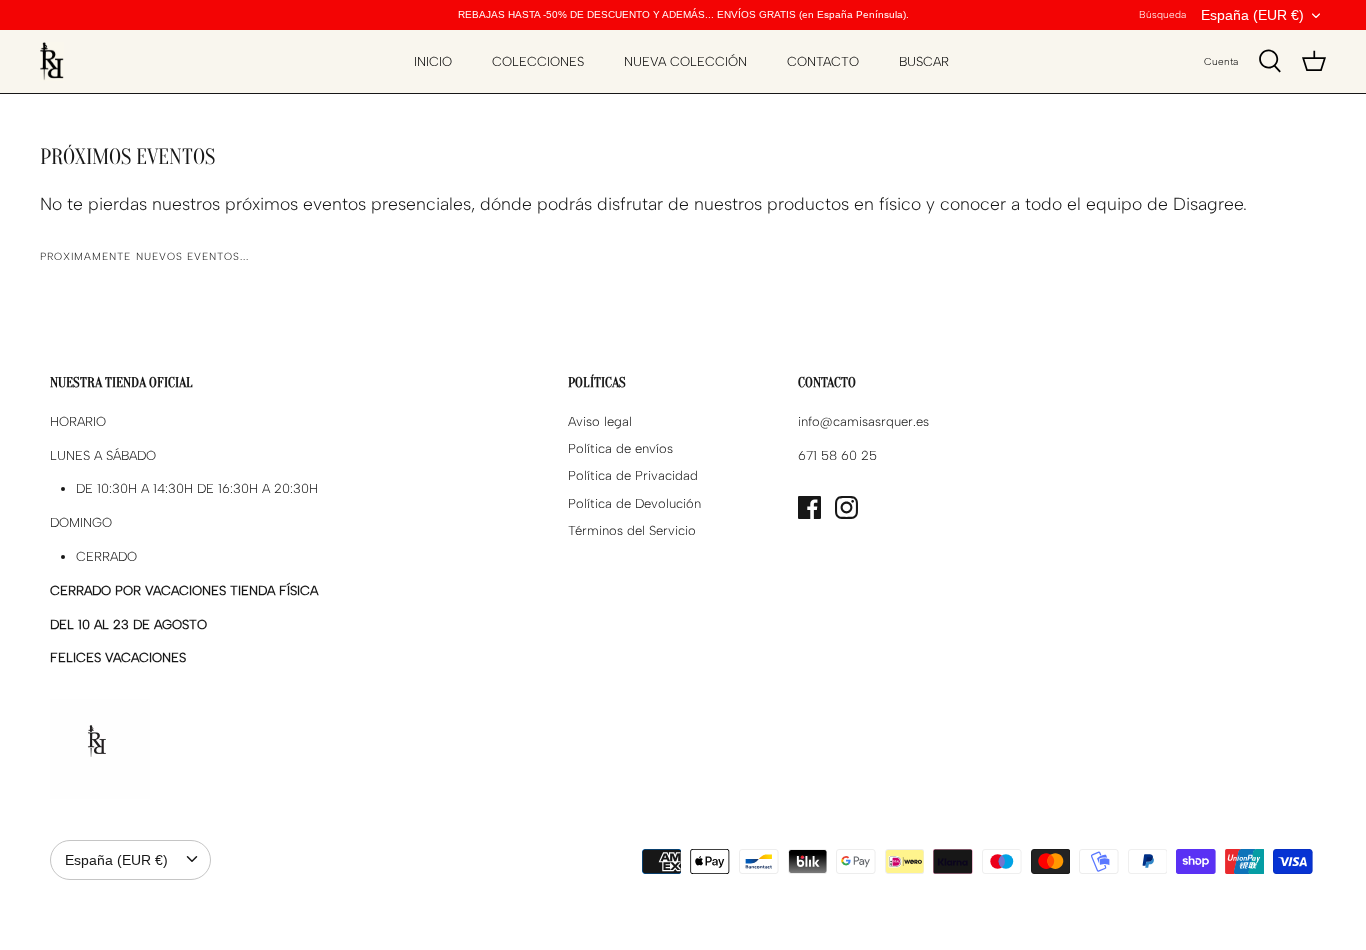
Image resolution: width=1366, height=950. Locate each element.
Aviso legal (600, 421)
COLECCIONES (538, 61)
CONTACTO (823, 61)
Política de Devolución (634, 503)
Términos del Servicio (632, 530)
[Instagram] (846, 507)
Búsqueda (1162, 14)
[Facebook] (809, 507)
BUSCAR (924, 61)
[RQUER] (52, 61)
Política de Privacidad (633, 475)
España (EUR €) (1252, 15)
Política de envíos (620, 448)
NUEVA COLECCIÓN (685, 61)
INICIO (433, 61)
